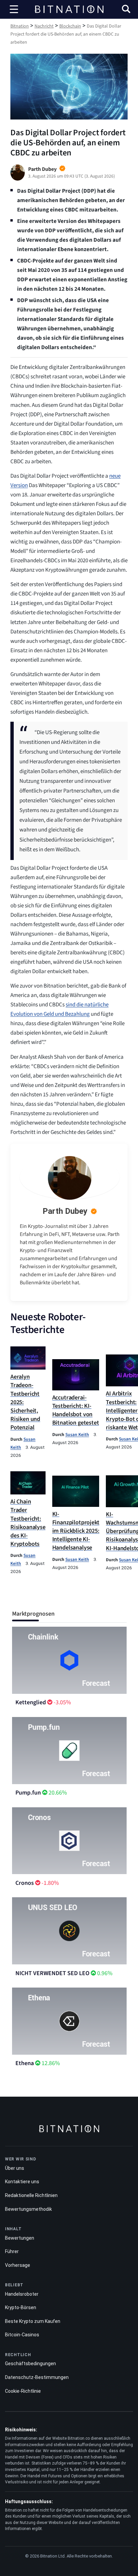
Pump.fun (28, 1793)
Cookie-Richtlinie (23, 2391)
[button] (126, 10)
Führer (12, 2251)
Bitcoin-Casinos (22, 2335)
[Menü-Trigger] (14, 9)
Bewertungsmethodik (28, 2209)
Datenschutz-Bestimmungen (37, 2377)
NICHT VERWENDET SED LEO (52, 1973)
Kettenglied (31, 1702)
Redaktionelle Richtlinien (31, 2195)
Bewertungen (20, 2238)
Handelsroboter (22, 2294)
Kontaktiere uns (22, 2182)
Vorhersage (18, 2265)
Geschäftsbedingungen (30, 2364)
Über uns (15, 2168)
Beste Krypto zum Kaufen (33, 2321)
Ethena (25, 2063)
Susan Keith (77, 1435)
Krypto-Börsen (21, 2307)
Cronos (25, 1883)
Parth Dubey (65, 1211)
